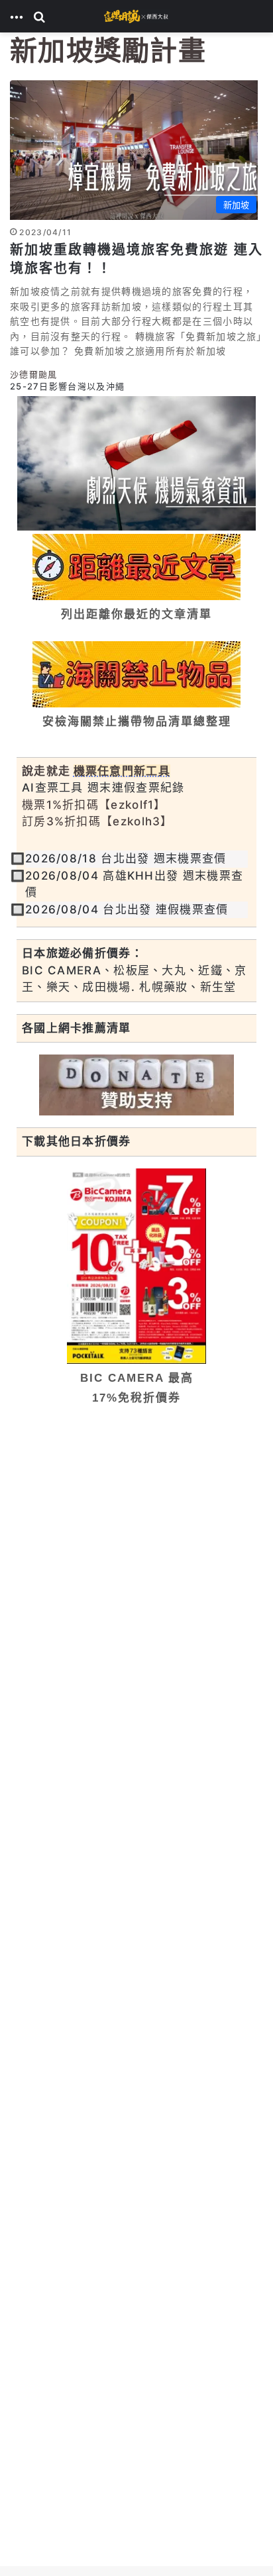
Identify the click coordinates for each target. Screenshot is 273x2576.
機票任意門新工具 (122, 771)
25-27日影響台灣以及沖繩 (67, 387)
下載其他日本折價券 (77, 1141)
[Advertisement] (136, 1561)
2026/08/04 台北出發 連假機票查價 (127, 909)
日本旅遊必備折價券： (82, 953)
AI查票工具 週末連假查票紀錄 (103, 788)
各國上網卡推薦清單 (77, 1028)
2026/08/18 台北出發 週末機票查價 (126, 858)
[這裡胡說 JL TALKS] (136, 16)
